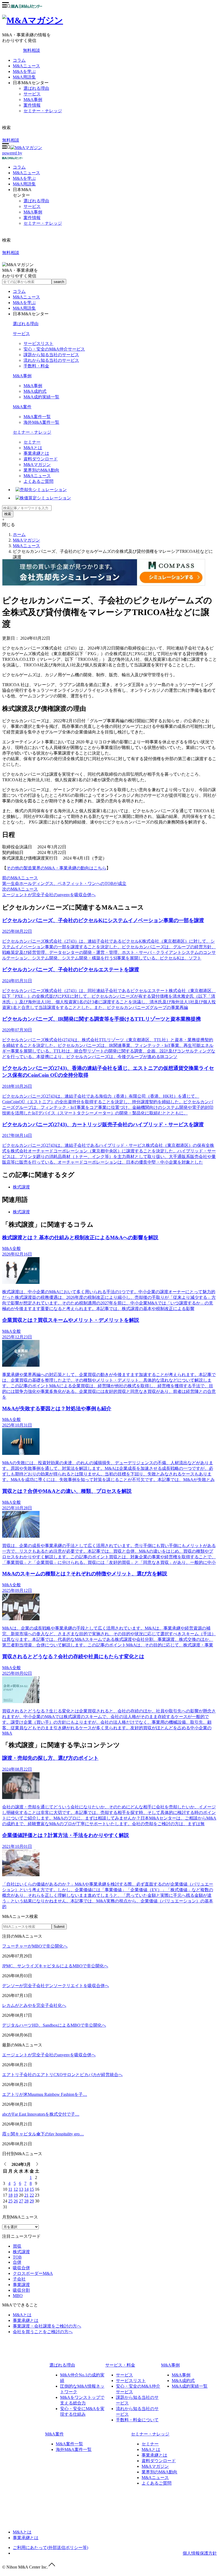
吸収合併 (21, 2268)
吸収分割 (21, 2290)
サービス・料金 (120, 2365)
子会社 (19, 2279)
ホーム (19, 535)
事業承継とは (36, 453)
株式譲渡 (21, 1187)
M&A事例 (33, 100)
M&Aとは (33, 448)
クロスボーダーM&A (33, 2273)
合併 (17, 2262)
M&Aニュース (26, 66)
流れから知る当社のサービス (51, 360)
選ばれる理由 (36, 88)
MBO (18, 2296)
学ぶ (24, 178)
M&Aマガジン (37, 465)
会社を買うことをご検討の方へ (43, 2332)
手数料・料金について (137, 2420)
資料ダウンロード (41, 459)
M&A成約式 (35, 391)
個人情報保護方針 (200, 2553)
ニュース (26, 173)
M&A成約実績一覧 (41, 397)
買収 (17, 2246)
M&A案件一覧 (37, 417)
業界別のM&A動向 (41, 470)
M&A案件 (22, 407)
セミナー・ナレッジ (43, 111)
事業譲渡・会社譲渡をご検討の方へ (47, 2326)
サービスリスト (38, 343)
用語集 (24, 184)
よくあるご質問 (38, 481)
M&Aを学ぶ (24, 71)
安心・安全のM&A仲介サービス (54, 349)
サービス (32, 94)
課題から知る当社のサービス (51, 355)
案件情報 (32, 105)
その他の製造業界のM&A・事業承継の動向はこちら (56, 868)
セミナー (32, 442)
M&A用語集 (24, 77)
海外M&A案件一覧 (41, 422)
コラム (19, 60)
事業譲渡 (21, 2285)
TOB (17, 2257)
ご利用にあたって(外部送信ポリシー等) (50, 2548)
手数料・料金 (36, 366)
